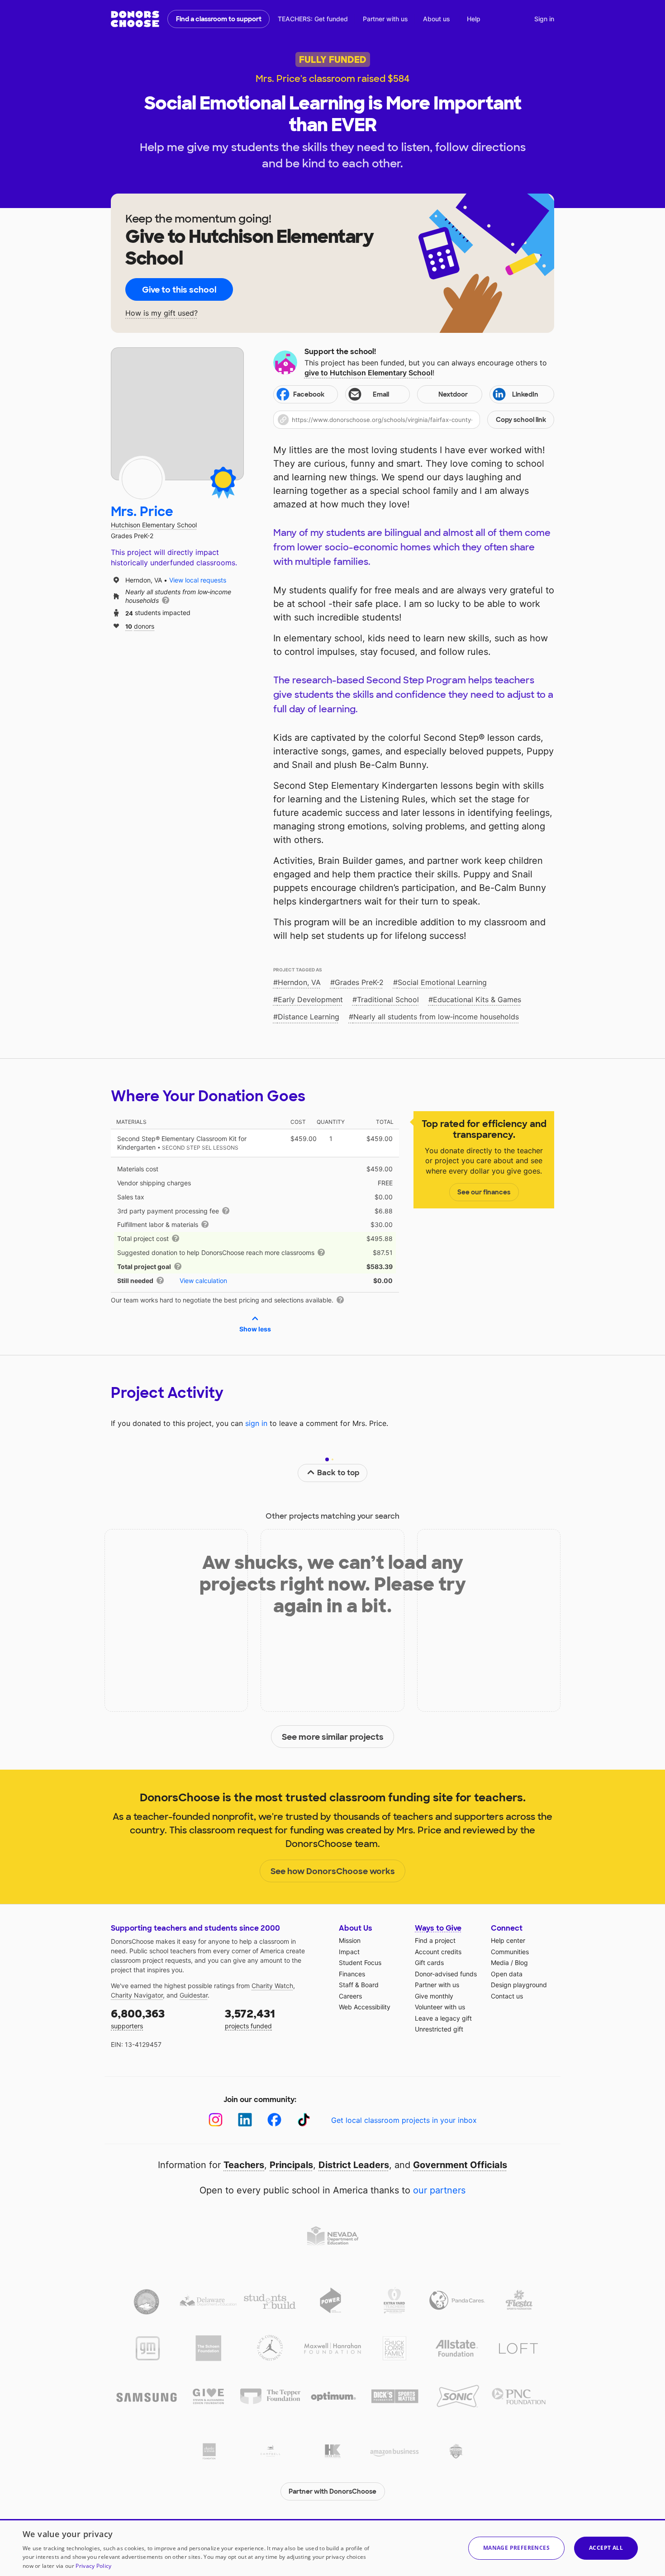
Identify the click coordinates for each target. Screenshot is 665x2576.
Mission (350, 1940)
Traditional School (388, 999)
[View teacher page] (177, 414)
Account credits (438, 1952)
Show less (255, 1329)
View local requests (198, 580)
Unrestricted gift (439, 2029)
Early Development (310, 999)
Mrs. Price (142, 512)
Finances (352, 1974)
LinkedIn (525, 394)
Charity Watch (272, 1986)
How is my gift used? (161, 313)
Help (474, 19)
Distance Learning (309, 1017)
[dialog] (332, 2548)
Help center (508, 1940)
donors (140, 626)
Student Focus (360, 1963)
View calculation (203, 1281)
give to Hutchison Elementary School (368, 373)
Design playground (519, 1985)
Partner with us (385, 19)
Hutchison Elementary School (154, 525)
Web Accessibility (365, 2007)
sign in (256, 1423)
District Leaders (354, 2165)
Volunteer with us (440, 2007)
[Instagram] (216, 2120)
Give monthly (434, 1996)
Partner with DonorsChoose (332, 2491)
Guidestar (194, 1995)
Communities (510, 1952)
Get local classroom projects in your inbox (404, 2120)
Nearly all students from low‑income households (436, 1017)
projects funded (250, 2018)
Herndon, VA (299, 982)
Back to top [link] (338, 1473)
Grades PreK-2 (359, 982)
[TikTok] (304, 2120)
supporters (138, 2018)
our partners (439, 2190)
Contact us (507, 1996)
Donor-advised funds (446, 1974)
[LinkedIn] (245, 2120)
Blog (521, 1963)
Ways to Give (438, 1928)
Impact (349, 1952)
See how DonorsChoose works (333, 1871)
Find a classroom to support (219, 19)
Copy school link (521, 420)
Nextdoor (453, 394)
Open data (507, 1974)
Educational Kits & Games (477, 999)
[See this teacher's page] (142, 479)
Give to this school (179, 290)
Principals (291, 2165)
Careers (350, 1996)
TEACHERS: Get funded (313, 19)
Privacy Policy (93, 2566)
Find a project (435, 1940)
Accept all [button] (606, 2548)
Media (500, 1963)
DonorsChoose (135, 19)
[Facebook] (274, 2120)
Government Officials (460, 2165)
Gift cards (429, 1963)
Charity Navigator (137, 1995)
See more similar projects (333, 1737)
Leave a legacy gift (443, 2018)
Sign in (544, 19)
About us (437, 19)
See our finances (484, 1192)
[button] (414, 420)
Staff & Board (359, 1985)
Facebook (309, 394)
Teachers (244, 2165)
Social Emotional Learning (442, 982)
